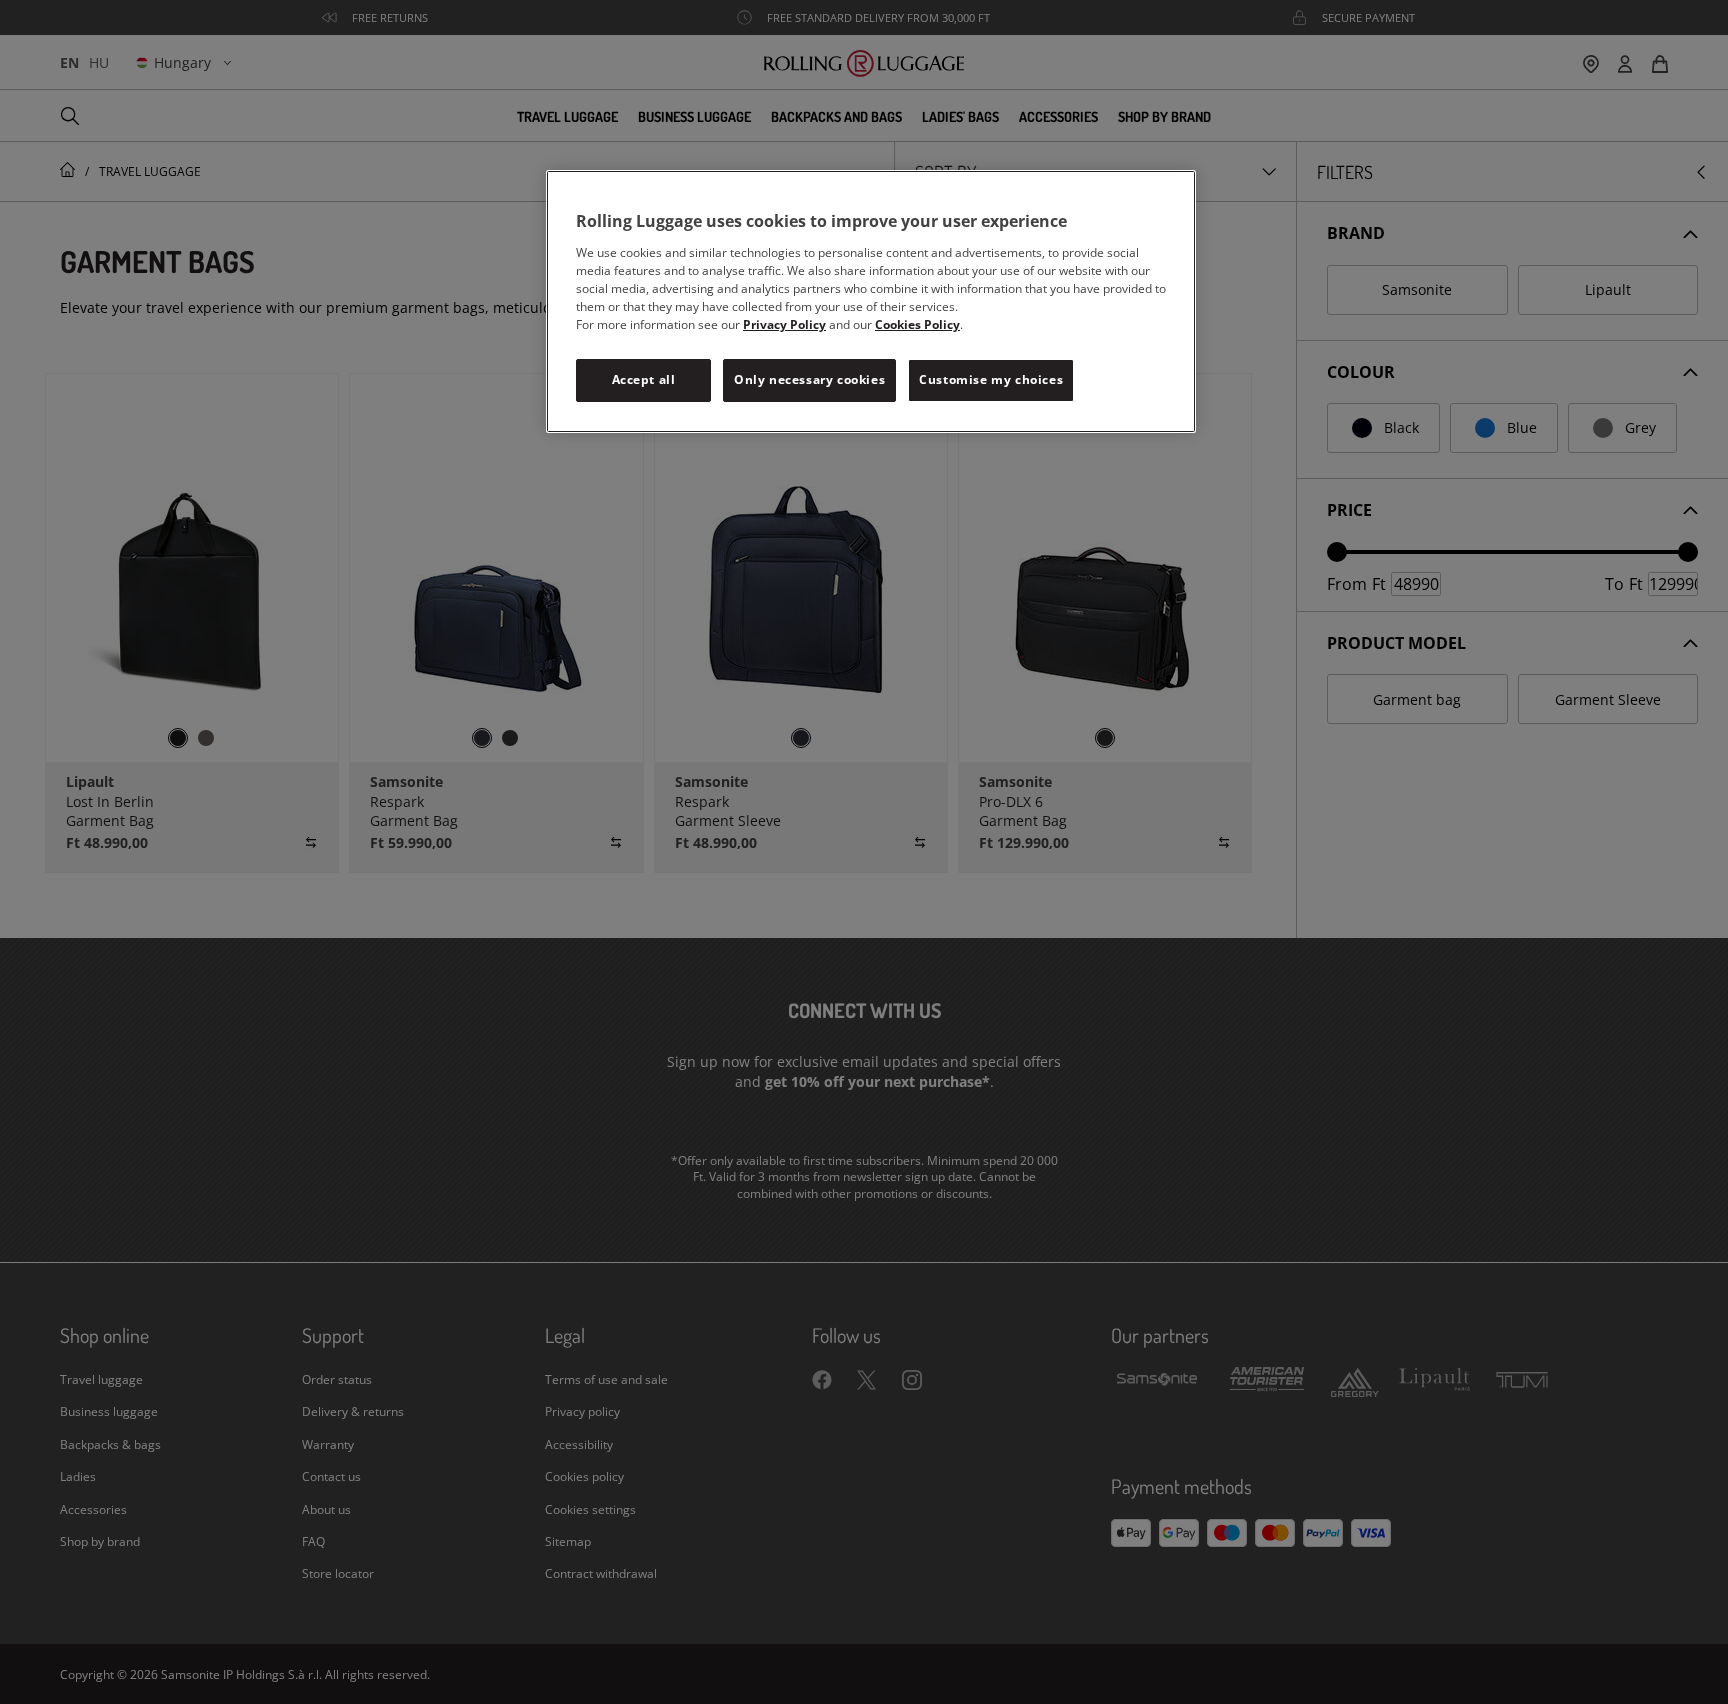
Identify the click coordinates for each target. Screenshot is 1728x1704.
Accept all (644, 379)
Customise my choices (991, 379)
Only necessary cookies (809, 379)
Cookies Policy (917, 324)
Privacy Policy (784, 324)
